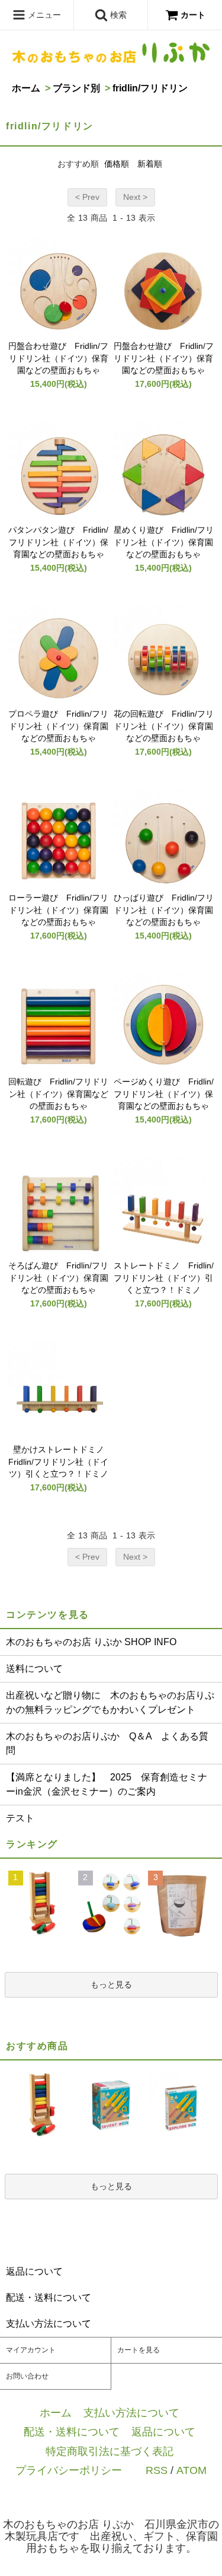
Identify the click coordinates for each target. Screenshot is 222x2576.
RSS (157, 2470)
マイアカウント (31, 2350)
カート (193, 15)
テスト (20, 1818)
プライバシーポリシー (69, 2470)
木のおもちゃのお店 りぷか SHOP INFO (91, 1642)
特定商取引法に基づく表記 (110, 2451)
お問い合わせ (27, 2376)
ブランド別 (76, 88)
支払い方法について (131, 2413)
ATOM (192, 2470)
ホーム (26, 88)
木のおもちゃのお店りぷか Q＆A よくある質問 (107, 1743)
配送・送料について (72, 2432)
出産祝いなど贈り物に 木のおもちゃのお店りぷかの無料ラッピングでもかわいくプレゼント (110, 1702)
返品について (163, 2432)
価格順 (117, 164)
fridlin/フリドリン (150, 88)
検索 (117, 15)
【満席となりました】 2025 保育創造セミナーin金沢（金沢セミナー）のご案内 (107, 1784)
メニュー (43, 15)
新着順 (150, 164)
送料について (34, 1669)
